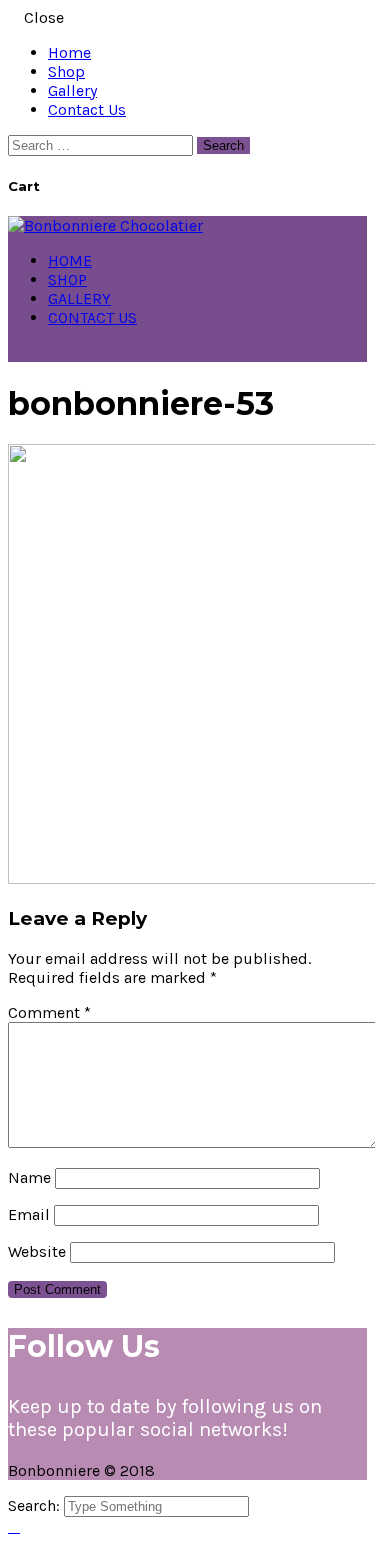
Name (29, 1177)
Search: (36, 1505)
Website (37, 1251)
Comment (49, 1012)
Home (69, 52)
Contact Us (87, 109)
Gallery (72, 90)
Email (29, 1214)
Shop (66, 71)
